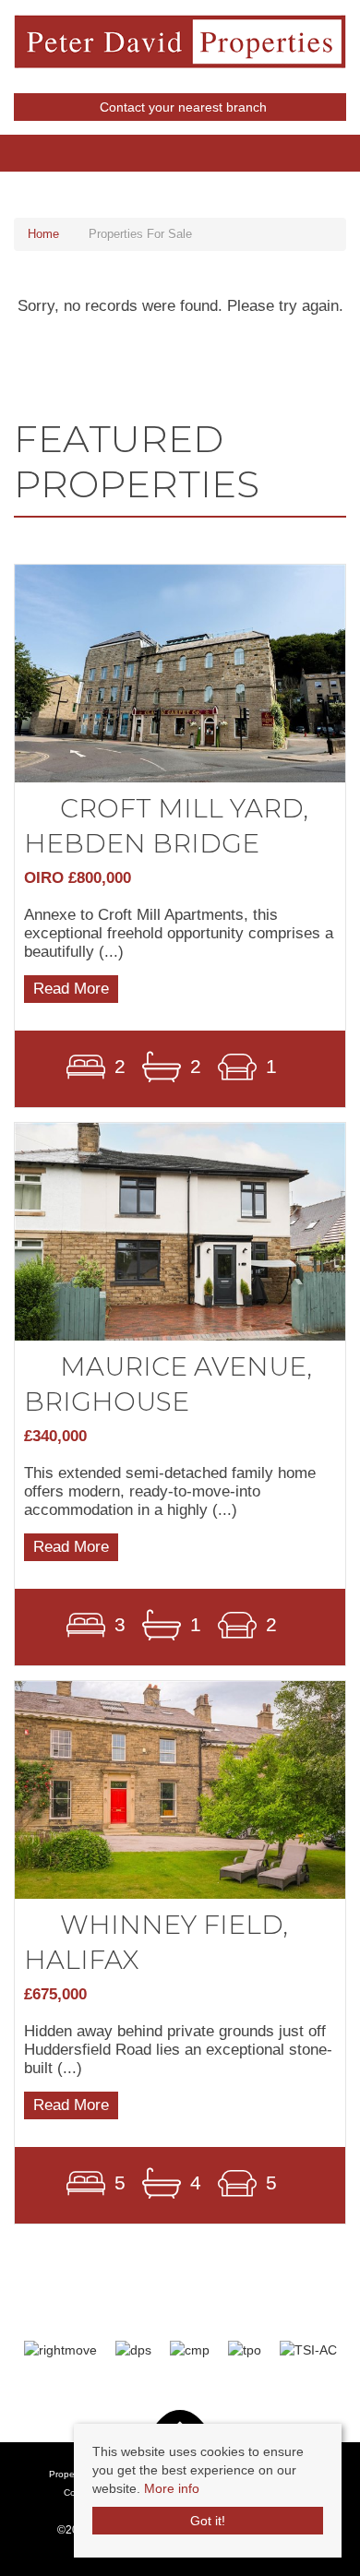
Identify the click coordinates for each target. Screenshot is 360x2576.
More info (172, 2488)
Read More (71, 989)
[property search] (351, 144)
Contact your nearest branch (181, 107)
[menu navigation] (9, 143)
